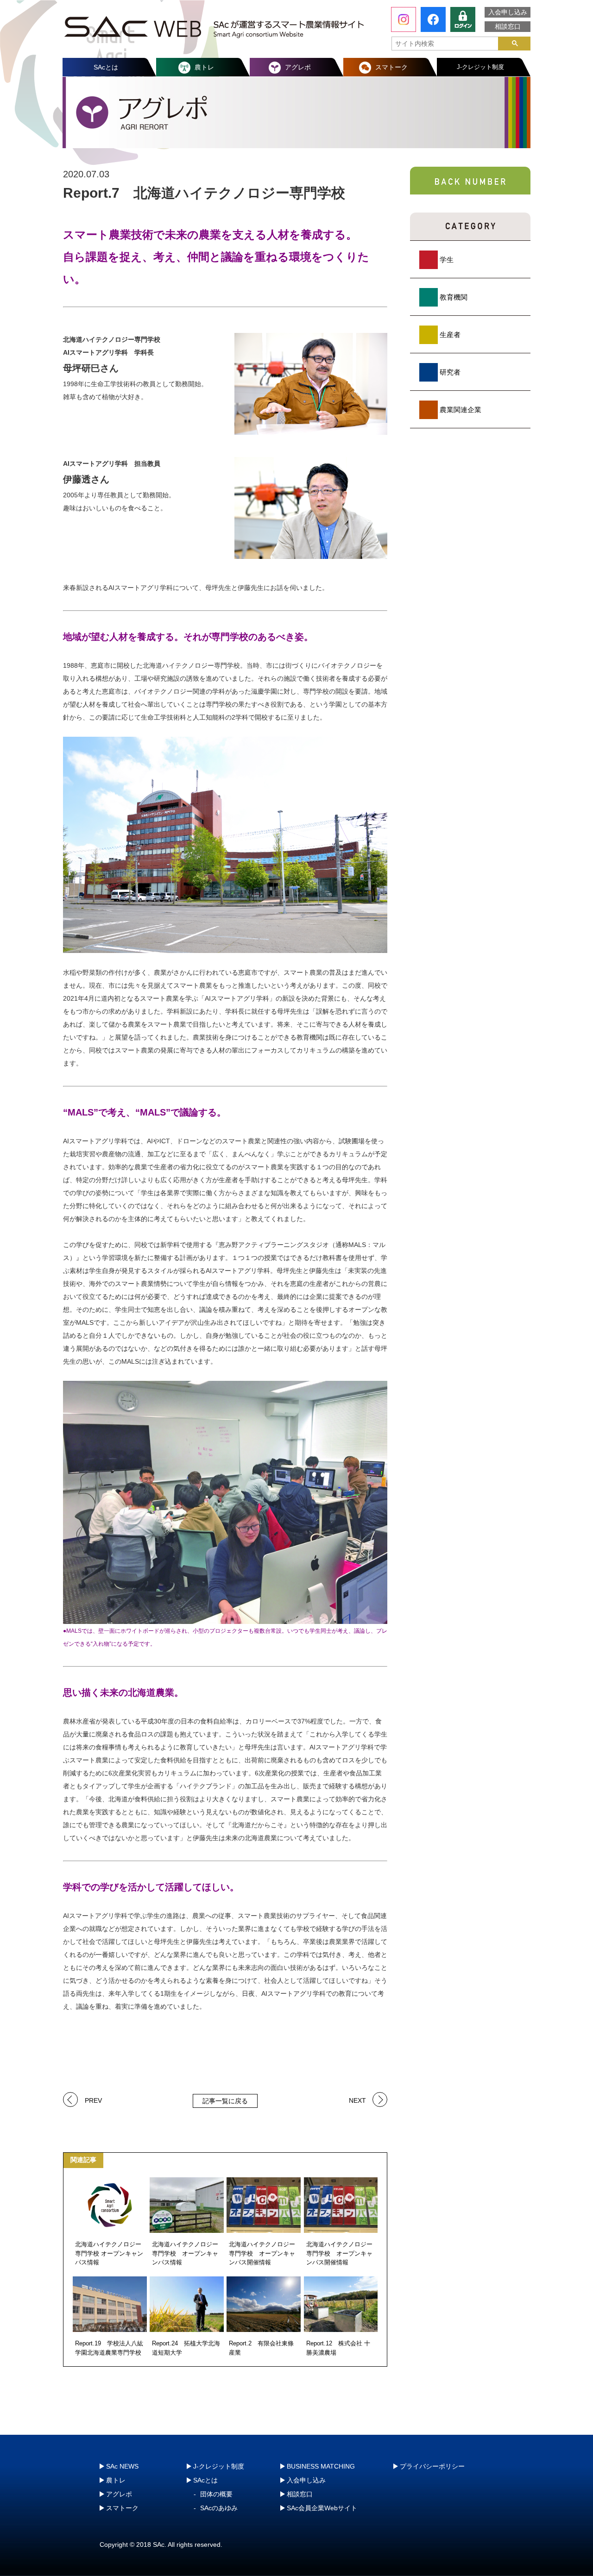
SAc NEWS (122, 2466)
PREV (93, 2100)
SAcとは (106, 67)
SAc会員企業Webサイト (322, 2508)
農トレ (204, 67)
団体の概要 (216, 2494)
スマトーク (391, 67)
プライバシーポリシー (432, 2466)
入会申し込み (508, 12)
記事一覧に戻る (225, 2101)
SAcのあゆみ (219, 2508)
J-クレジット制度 (480, 67)
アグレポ (298, 67)
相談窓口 (508, 26)
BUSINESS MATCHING (321, 2466)
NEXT (357, 2100)
